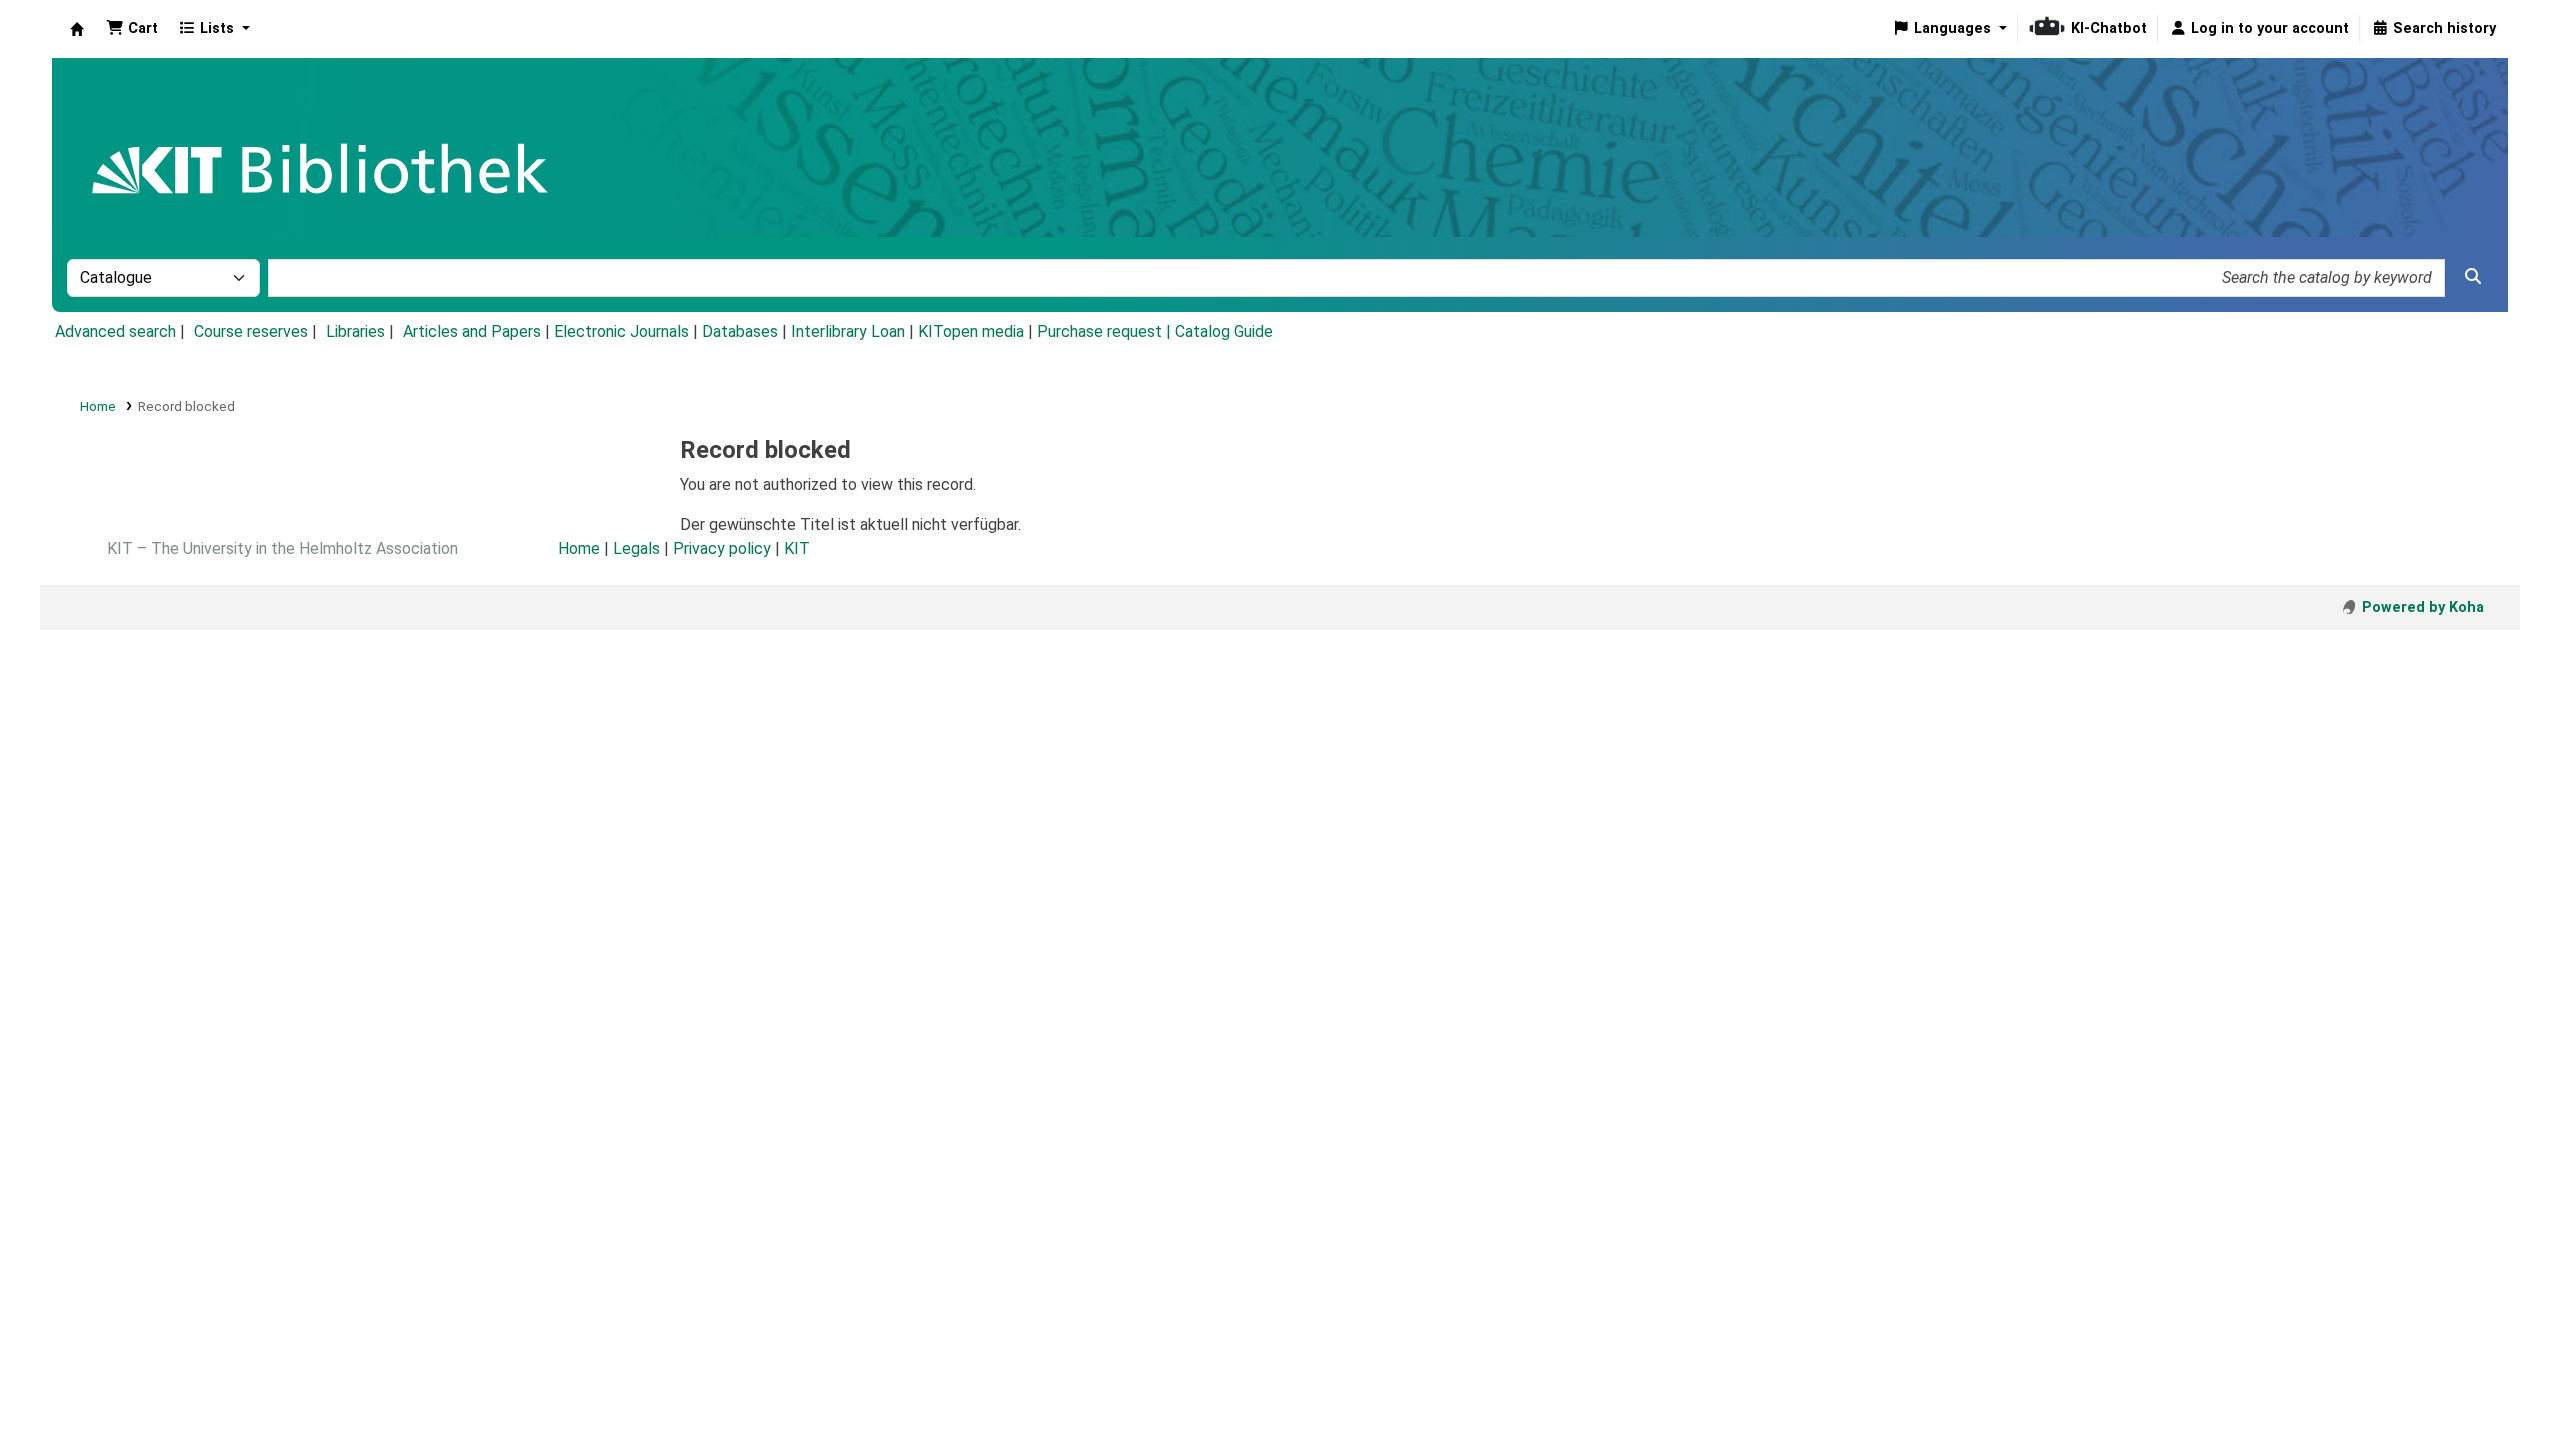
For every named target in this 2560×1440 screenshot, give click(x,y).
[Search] (2473, 277)
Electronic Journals (621, 331)
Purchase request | (1106, 331)
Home (98, 406)
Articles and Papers (472, 331)
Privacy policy (722, 548)
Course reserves (251, 331)
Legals (636, 548)
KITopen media (971, 331)
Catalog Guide (1224, 331)
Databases (740, 331)
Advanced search (115, 331)
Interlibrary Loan (848, 331)
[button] (132, 29)
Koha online (77, 29)
